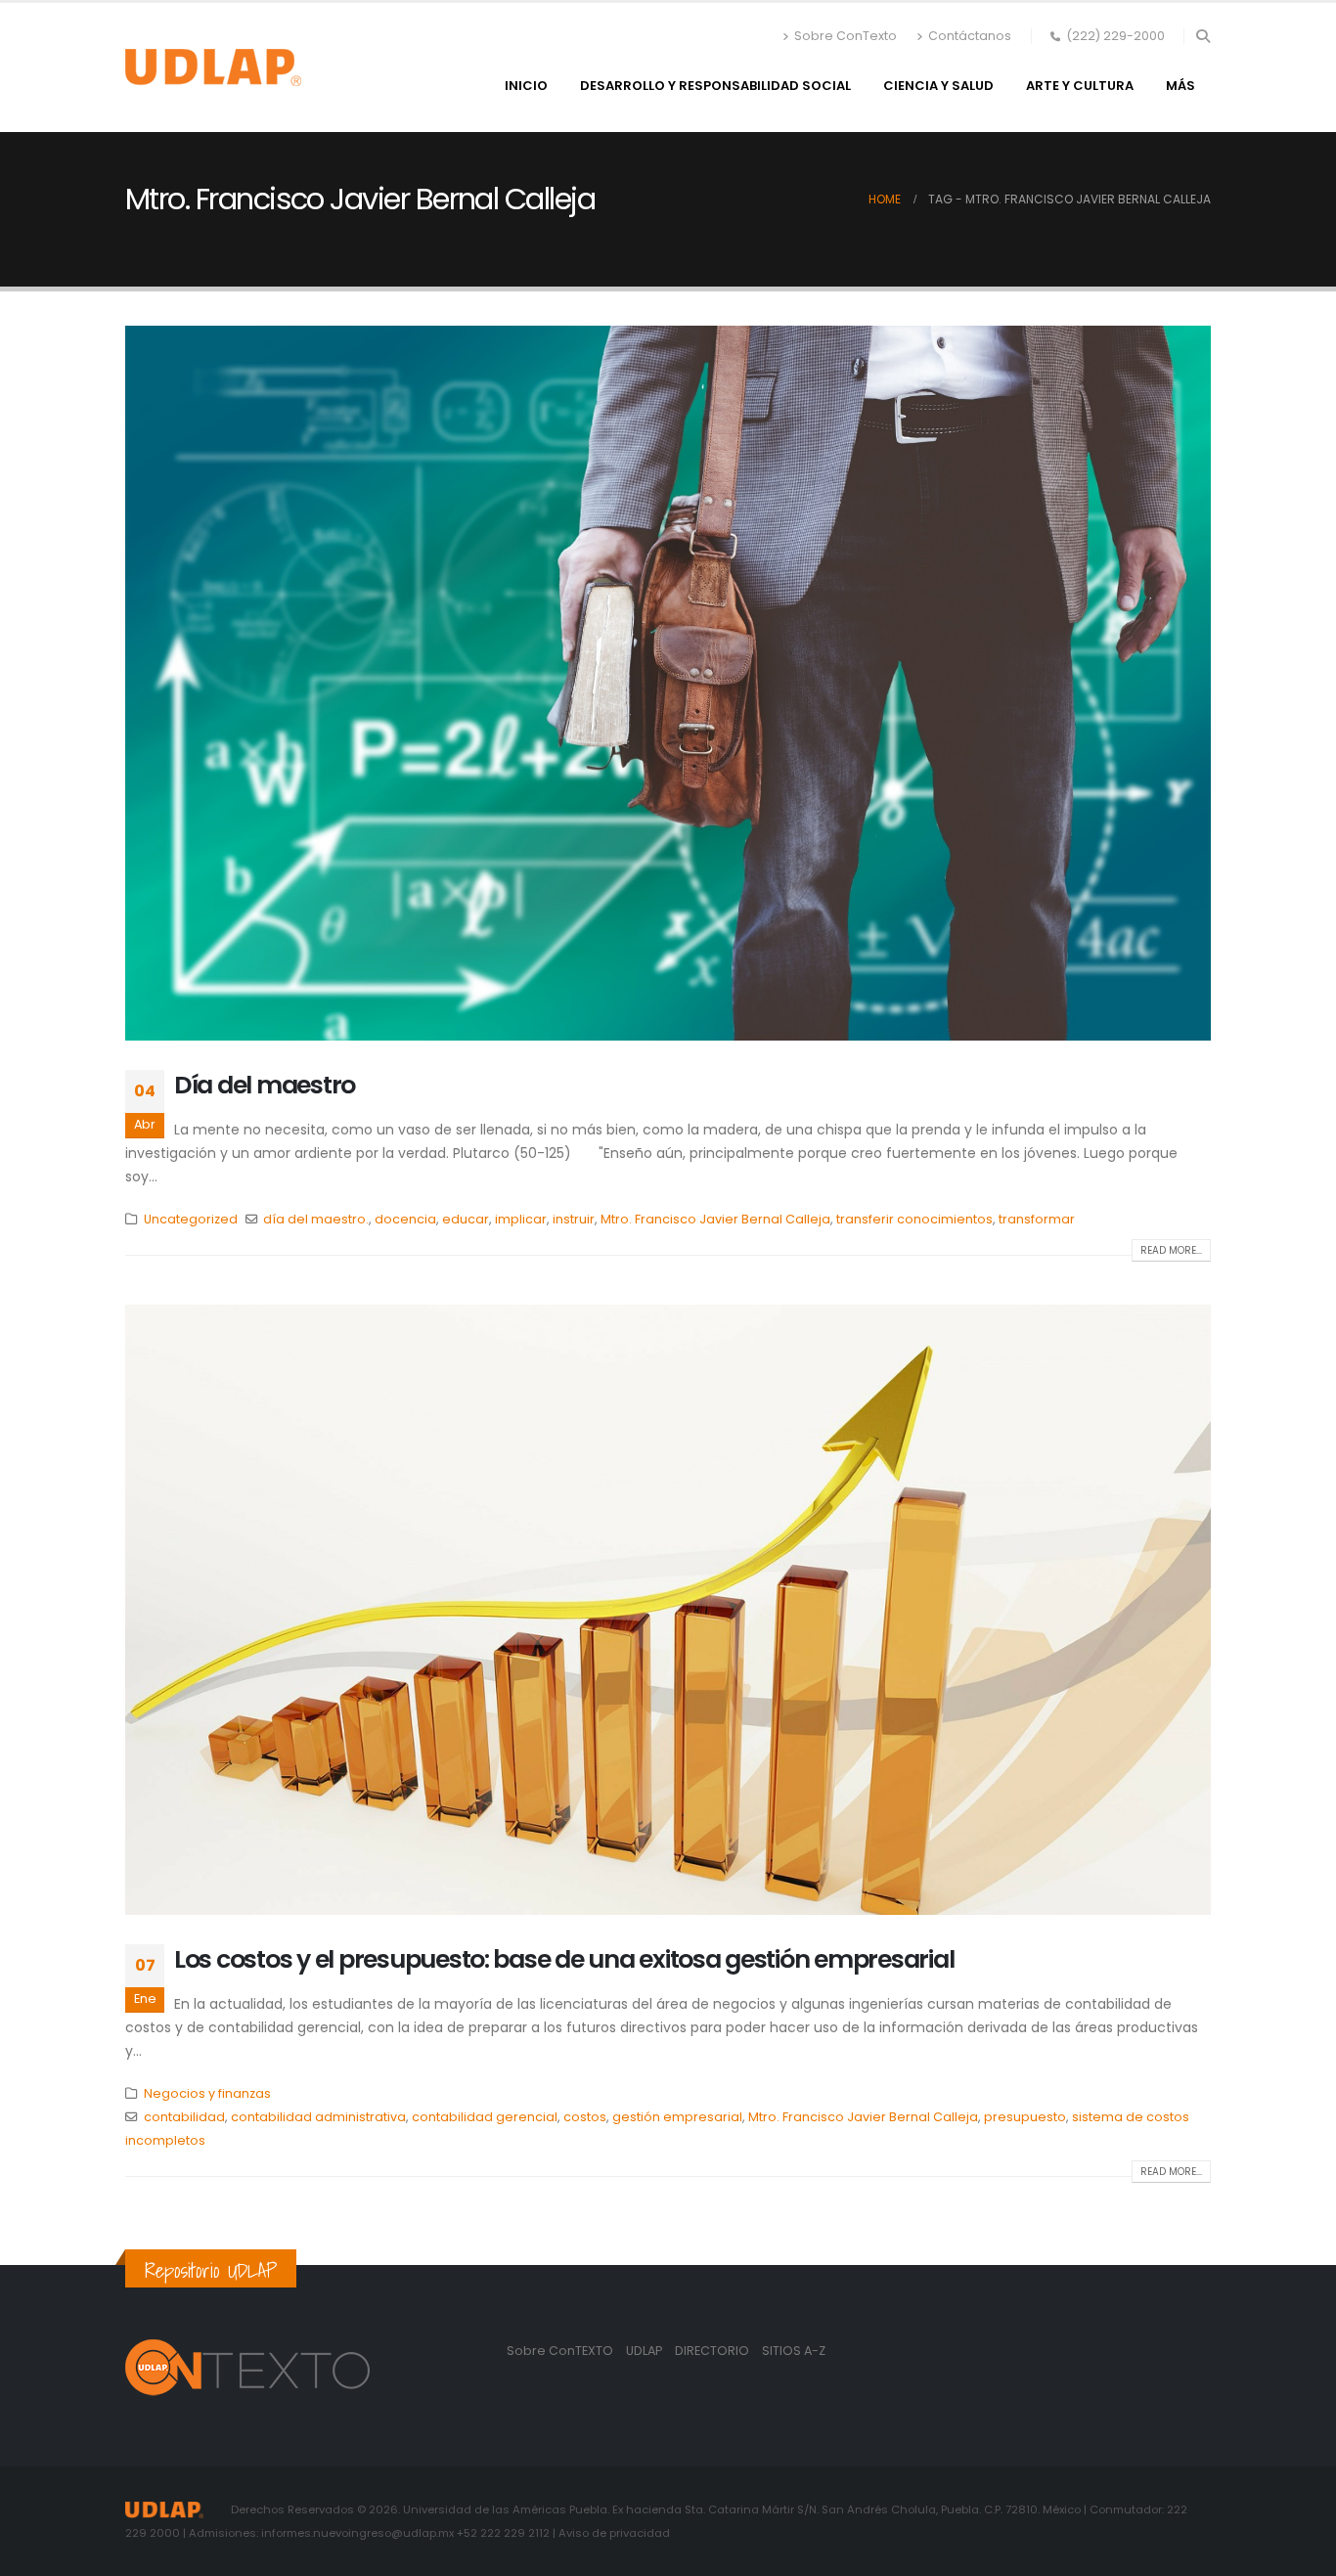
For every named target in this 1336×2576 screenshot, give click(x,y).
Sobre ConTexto (846, 36)
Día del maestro (265, 1085)
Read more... (1171, 1250)
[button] (1202, 36)
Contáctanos (970, 36)
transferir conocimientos (914, 1219)
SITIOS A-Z (794, 2351)
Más (1180, 86)
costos (585, 2117)
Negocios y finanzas (207, 2093)
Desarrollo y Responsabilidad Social (715, 86)
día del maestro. (316, 1219)
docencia (405, 1219)
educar (466, 1219)
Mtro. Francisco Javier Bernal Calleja (715, 1219)
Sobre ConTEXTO (560, 2351)
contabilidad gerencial (485, 2117)
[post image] (668, 683)
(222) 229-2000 (1115, 36)
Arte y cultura (1080, 86)
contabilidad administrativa (318, 2117)
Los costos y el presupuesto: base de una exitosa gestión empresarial (564, 1959)
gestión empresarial (677, 2117)
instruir (574, 1219)
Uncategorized (191, 1219)
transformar (1037, 1219)
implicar (521, 1219)
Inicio (526, 86)
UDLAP (646, 2351)
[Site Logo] (213, 67)
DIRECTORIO (713, 2351)
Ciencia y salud (938, 86)
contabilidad (184, 2117)
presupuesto (1025, 2117)
